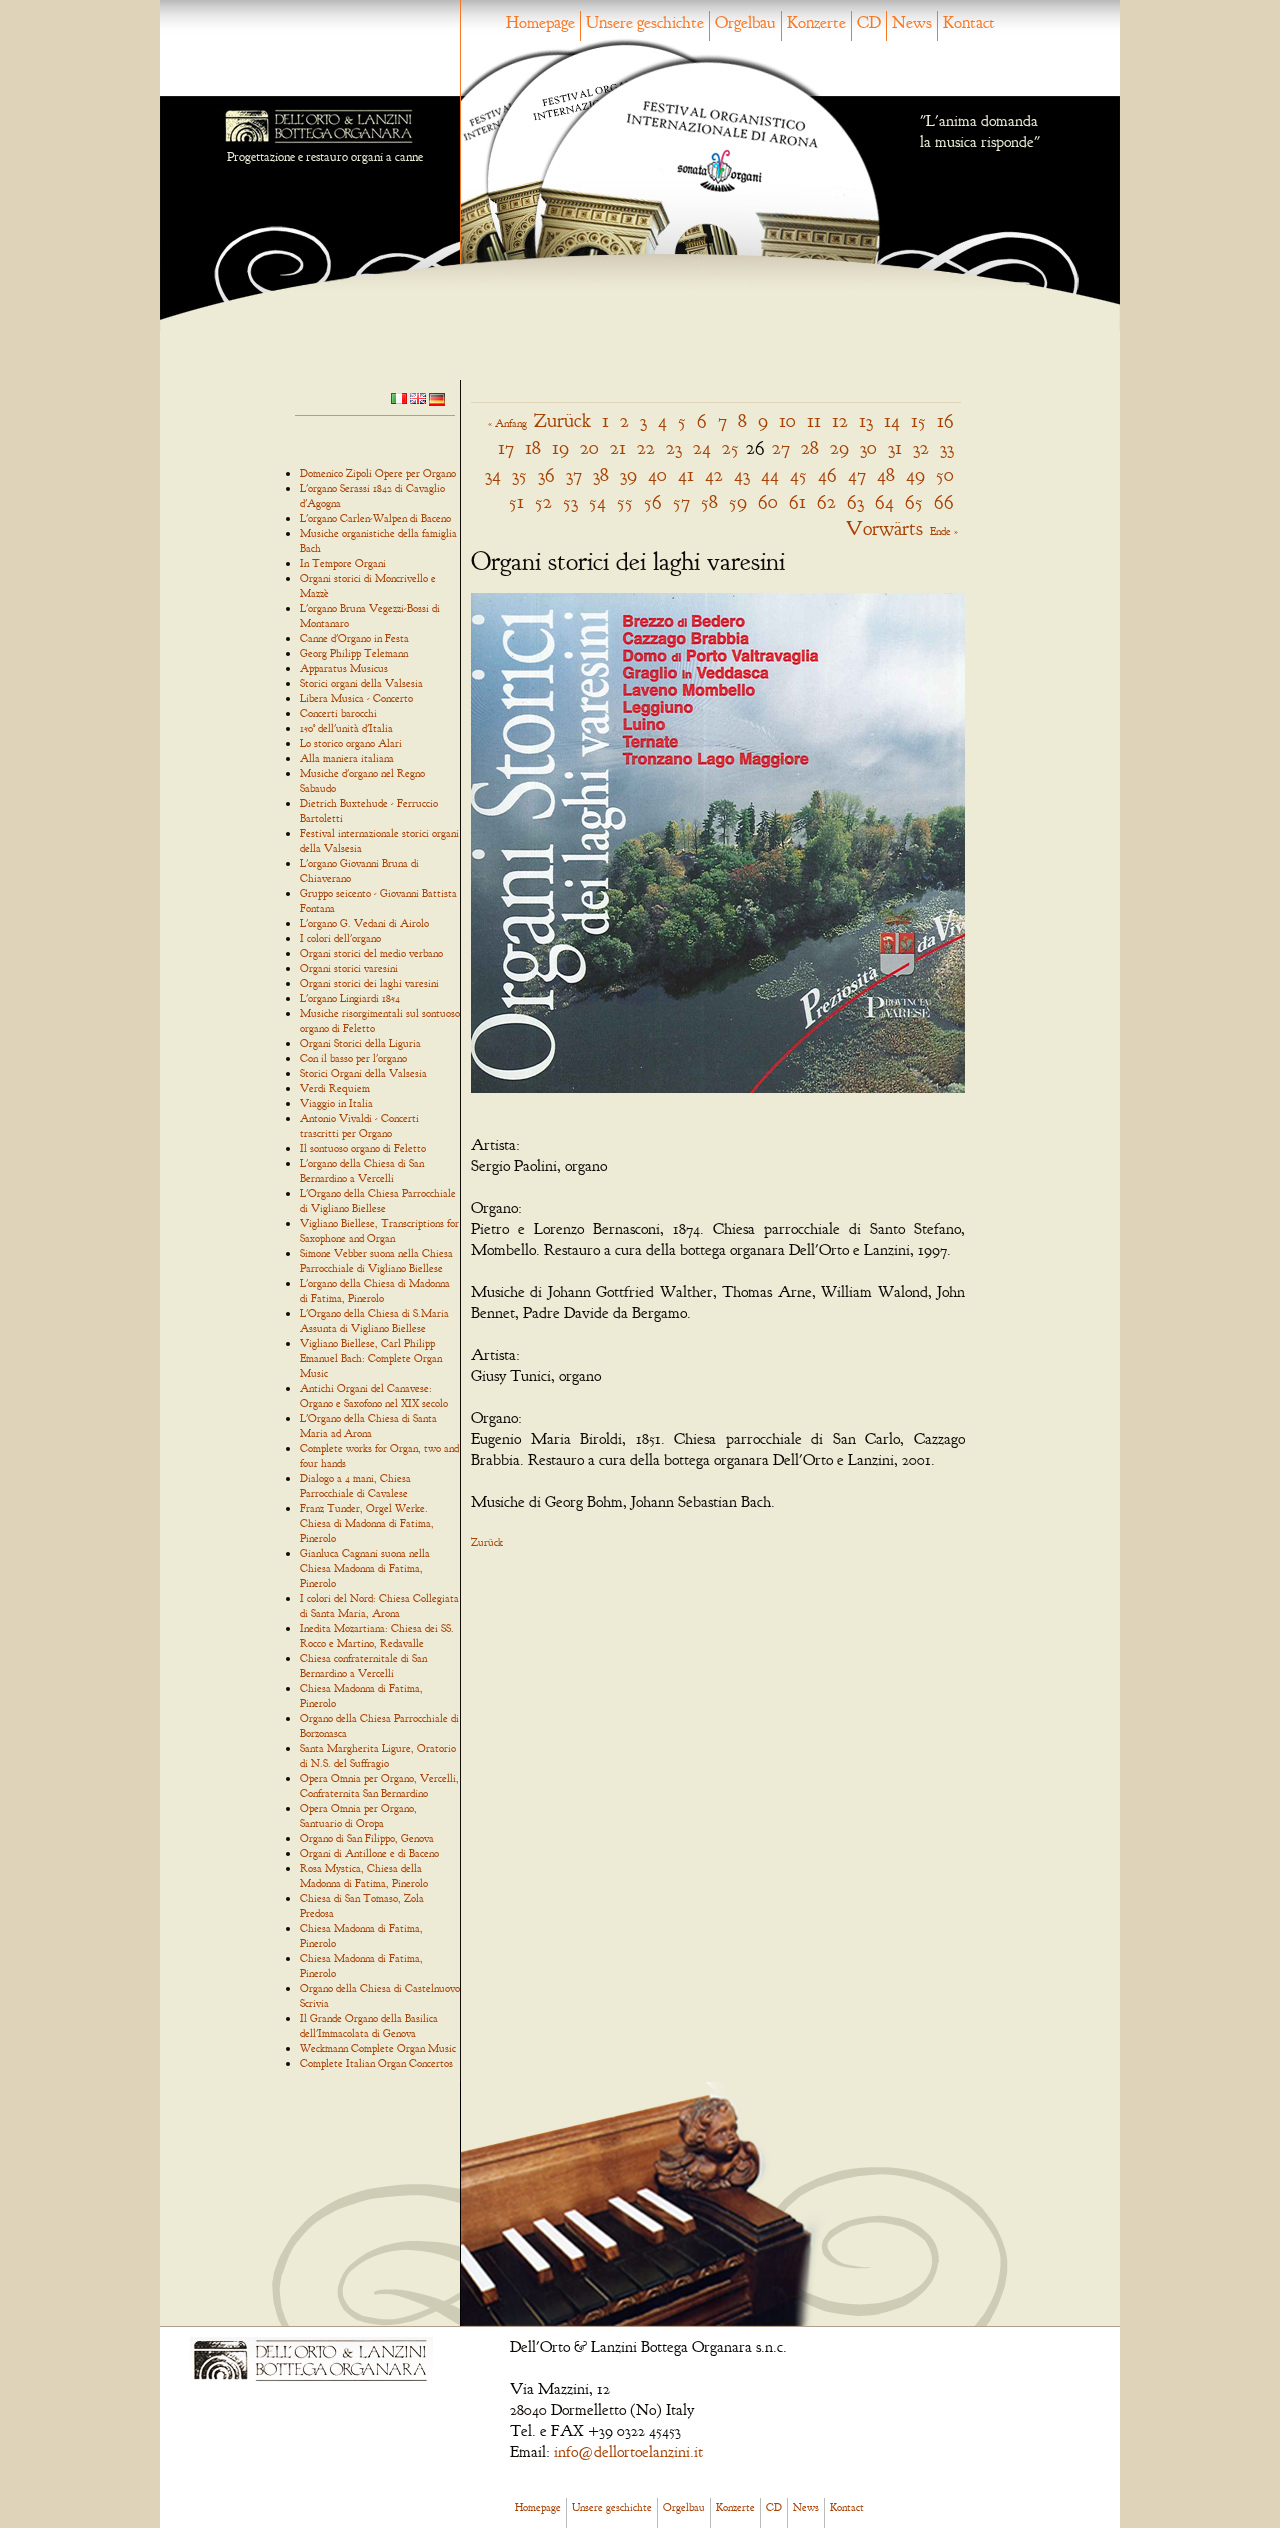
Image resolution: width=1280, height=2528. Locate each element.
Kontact (969, 22)
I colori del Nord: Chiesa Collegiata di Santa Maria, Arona (379, 1605)
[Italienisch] (399, 397)
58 (709, 501)
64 (884, 501)
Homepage (540, 22)
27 (781, 447)
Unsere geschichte (645, 22)
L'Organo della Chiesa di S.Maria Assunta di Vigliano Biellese (374, 1320)
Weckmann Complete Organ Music (378, 2048)
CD (869, 22)
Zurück (562, 420)
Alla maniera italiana (347, 758)
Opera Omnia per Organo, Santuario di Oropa (358, 1815)
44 (770, 474)
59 (738, 501)
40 (657, 474)
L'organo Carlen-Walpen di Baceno (375, 518)
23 (674, 447)
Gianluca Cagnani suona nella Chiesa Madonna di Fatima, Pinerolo (365, 1568)
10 (787, 420)
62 (826, 501)
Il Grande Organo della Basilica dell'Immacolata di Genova (369, 2025)
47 (857, 474)
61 (797, 501)
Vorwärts (884, 528)
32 (921, 447)
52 (543, 501)
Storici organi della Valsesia (361, 683)
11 (814, 420)
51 (516, 501)
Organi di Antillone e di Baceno (369, 1853)
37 (574, 474)
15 (918, 420)
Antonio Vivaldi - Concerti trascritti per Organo (359, 1125)
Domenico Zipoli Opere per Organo (378, 473)
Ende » (944, 531)
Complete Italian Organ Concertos (376, 2063)
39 (628, 474)
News (912, 22)
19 (560, 447)
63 (855, 501)
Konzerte (816, 22)
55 (625, 501)
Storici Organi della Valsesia (363, 1073)
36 (546, 474)
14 (892, 420)
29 (839, 447)
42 (714, 474)
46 (827, 474)
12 (840, 420)
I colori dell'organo (340, 938)
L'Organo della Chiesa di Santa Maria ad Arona (368, 1425)
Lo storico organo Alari (351, 743)
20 (589, 447)
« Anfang (507, 423)
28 (810, 447)
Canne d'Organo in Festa (354, 638)
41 (686, 474)
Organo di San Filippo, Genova (367, 1838)
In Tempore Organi (343, 563)
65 (914, 501)
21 (618, 447)
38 (601, 474)
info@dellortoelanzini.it (628, 2452)
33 (947, 447)
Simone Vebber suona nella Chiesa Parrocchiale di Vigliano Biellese (376, 1260)
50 (945, 474)
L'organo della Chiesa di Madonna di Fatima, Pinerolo (375, 1290)
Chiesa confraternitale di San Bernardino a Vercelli (363, 1665)
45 (798, 474)
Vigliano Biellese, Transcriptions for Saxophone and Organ (379, 1230)
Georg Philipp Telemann (354, 653)
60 (768, 501)
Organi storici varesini (349, 968)
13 (866, 420)
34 (493, 474)
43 (742, 474)
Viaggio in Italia (336, 1103)
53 (570, 501)
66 (944, 501)
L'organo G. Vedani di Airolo (364, 923)
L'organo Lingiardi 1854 (350, 998)
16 (945, 420)
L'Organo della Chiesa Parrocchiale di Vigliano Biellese (378, 1200)
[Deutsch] (437, 398)
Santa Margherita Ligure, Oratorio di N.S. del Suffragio (378, 1755)
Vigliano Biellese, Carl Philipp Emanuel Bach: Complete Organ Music (371, 1358)
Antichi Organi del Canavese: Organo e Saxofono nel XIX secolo (374, 1395)
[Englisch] (418, 397)
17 (506, 447)
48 (886, 474)
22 (646, 447)
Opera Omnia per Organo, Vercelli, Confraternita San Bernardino (379, 1785)
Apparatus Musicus (344, 668)
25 (730, 447)
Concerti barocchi (338, 713)
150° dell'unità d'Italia (346, 728)
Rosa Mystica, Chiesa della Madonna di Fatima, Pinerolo (364, 1875)
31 (895, 447)
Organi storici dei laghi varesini (369, 983)
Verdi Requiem (335, 1088)
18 (533, 447)
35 (519, 474)
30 (868, 447)
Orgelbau (745, 22)
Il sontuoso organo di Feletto (363, 1148)
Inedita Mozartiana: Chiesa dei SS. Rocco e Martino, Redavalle (377, 1635)
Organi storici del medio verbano (371, 953)
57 (681, 501)
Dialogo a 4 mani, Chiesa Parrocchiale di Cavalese (355, 1485)
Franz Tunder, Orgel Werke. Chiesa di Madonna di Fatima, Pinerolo (367, 1523)
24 (702, 447)
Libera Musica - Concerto (356, 698)
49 (915, 474)
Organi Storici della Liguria (360, 1043)
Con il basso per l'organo (353, 1058)
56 (653, 501)
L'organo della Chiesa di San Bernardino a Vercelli (362, 1170)
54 (597, 501)
